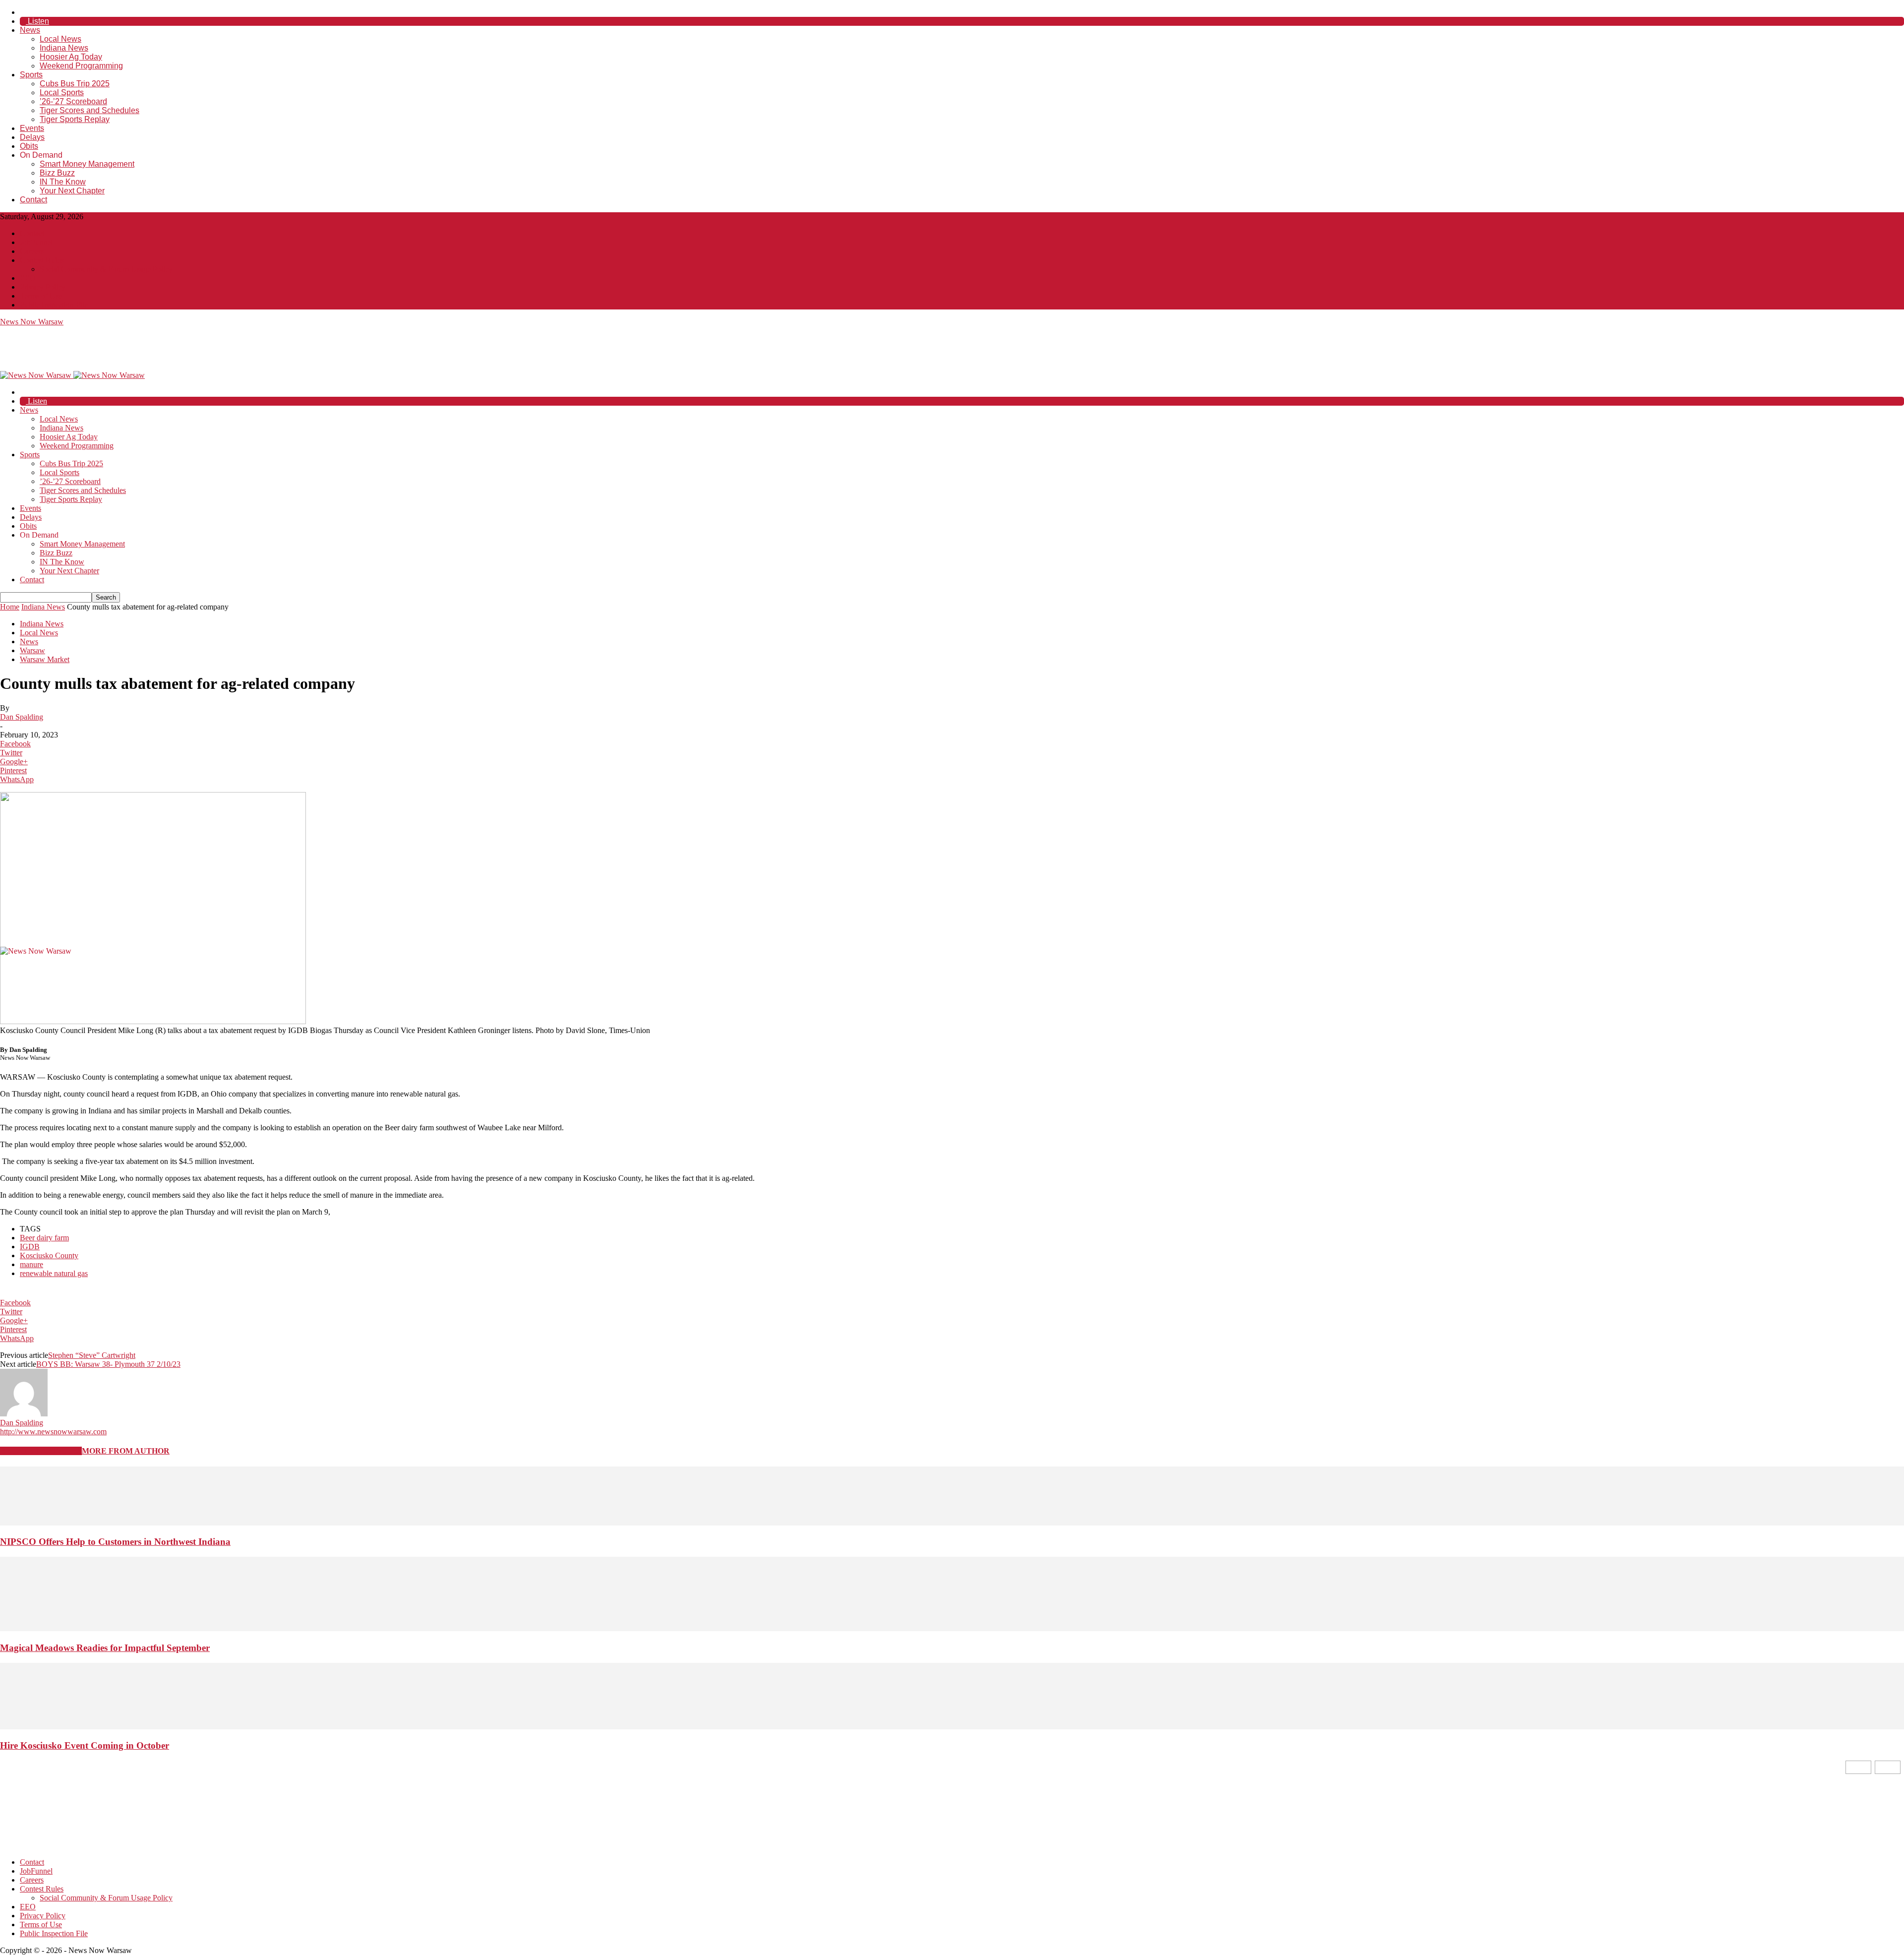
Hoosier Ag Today (71, 57)
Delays (32, 137)
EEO (28, 278)
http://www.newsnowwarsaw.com (53, 1432)
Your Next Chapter (72, 191)
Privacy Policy (43, 287)
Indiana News (64, 48)
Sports (31, 75)
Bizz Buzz (57, 173)
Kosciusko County (49, 1255)
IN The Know (63, 182)
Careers (32, 251)
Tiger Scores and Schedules (89, 110)
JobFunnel (36, 242)
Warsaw (32, 650)
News (30, 30)
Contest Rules (42, 260)
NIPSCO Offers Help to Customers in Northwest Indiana (115, 1542)
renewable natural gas (54, 1273)
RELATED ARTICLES (41, 1451)
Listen (37, 21)
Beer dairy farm (44, 1238)
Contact (33, 200)
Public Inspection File (54, 305)
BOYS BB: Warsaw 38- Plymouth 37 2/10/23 (108, 1364)
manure (31, 1264)
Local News (60, 39)
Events (32, 128)
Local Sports (62, 92)
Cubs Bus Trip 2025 (75, 84)
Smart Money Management (87, 164)
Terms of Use (41, 296)
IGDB (30, 1247)
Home (10, 607)
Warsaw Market (45, 659)
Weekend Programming (81, 66)
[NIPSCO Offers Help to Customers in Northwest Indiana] (952, 1523)
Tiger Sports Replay (75, 119)
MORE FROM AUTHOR (126, 1451)
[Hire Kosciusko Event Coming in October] (952, 1727)
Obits (29, 146)
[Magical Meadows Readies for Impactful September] (952, 1628)
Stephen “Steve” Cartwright (92, 1355)
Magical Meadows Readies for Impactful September (105, 1648)
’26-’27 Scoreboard (73, 101)
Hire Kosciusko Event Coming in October (85, 1745)
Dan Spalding (22, 717)
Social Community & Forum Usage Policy (106, 269)
